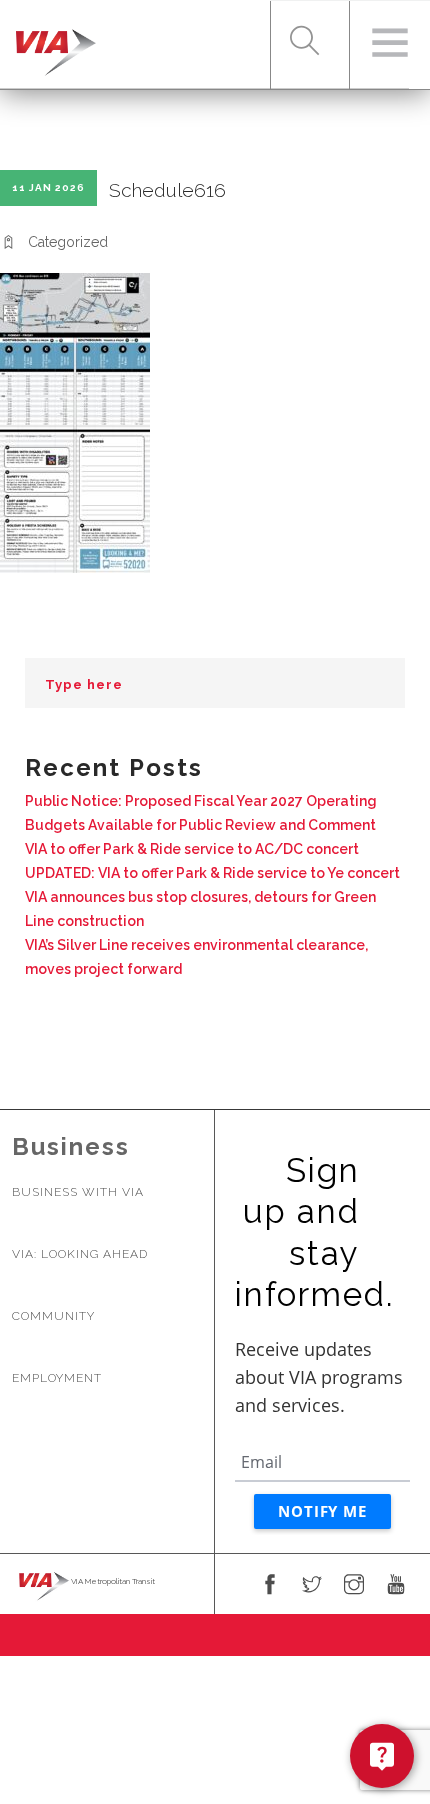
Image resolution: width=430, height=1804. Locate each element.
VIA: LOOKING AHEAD (80, 1254)
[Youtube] (396, 1586)
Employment (57, 1378)
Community (53, 1316)
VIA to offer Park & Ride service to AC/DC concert (192, 849)
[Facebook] (270, 1586)
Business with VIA (78, 1192)
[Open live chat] (382, 1756)
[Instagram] (354, 1586)
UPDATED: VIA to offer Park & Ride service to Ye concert (212, 873)
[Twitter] (312, 1586)
